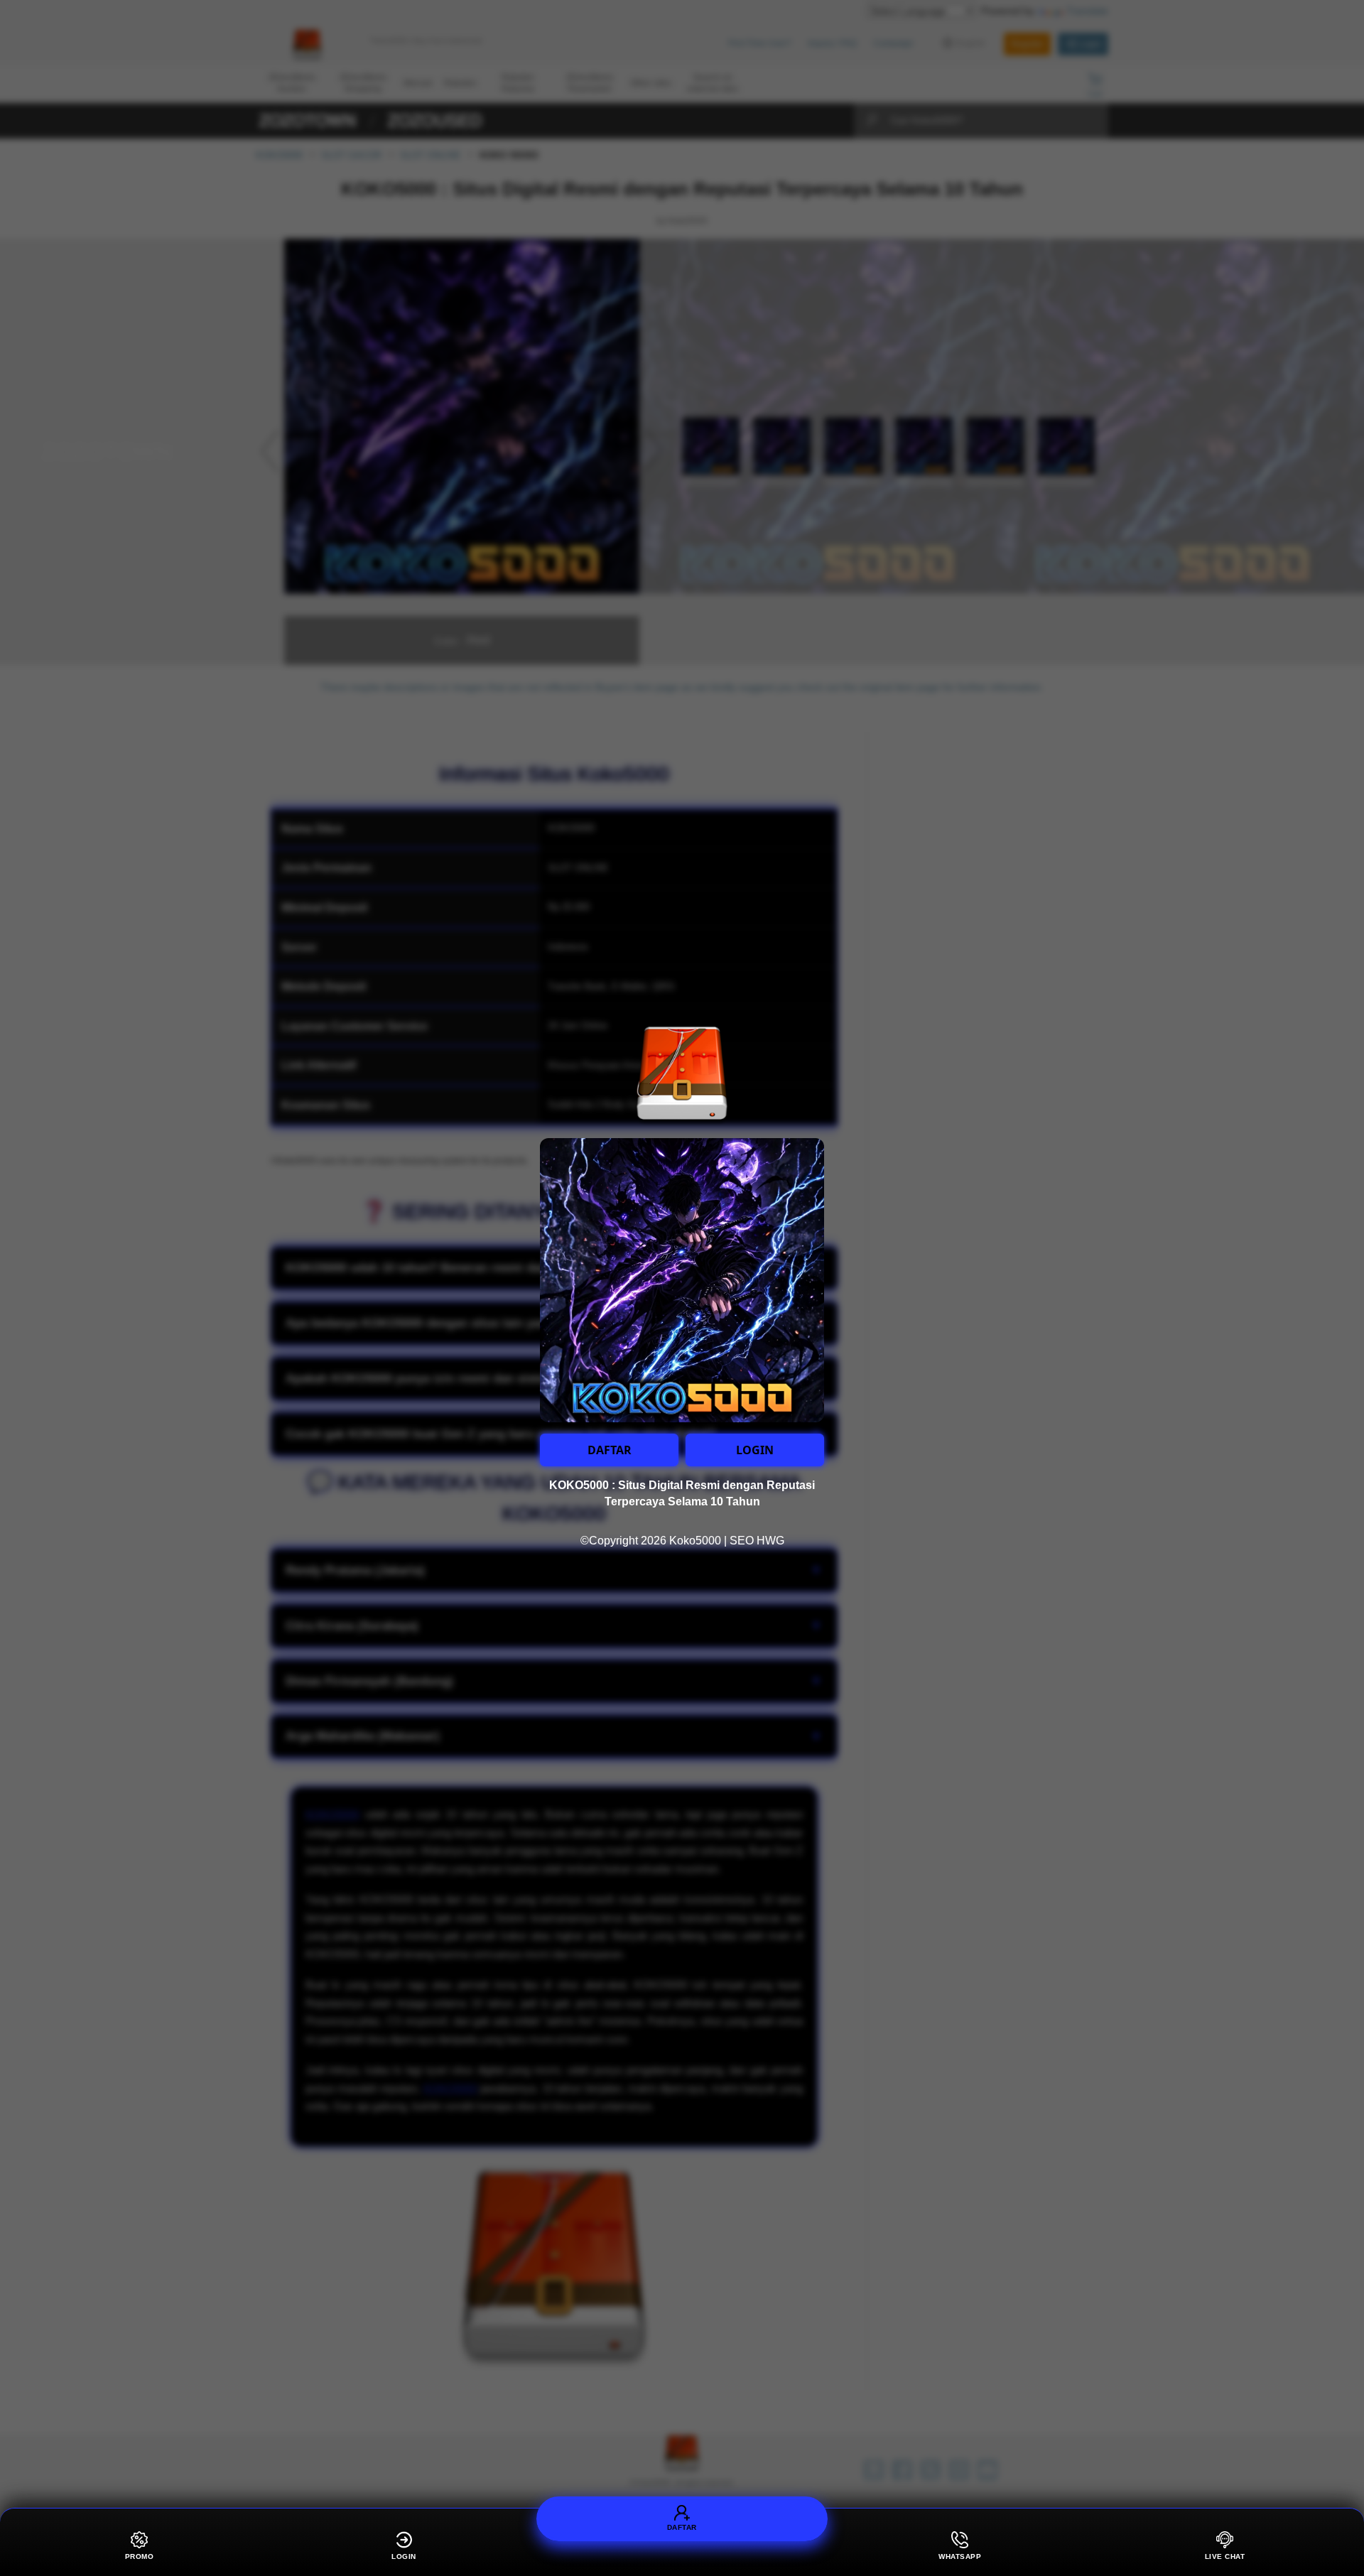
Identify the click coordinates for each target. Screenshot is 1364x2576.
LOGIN (755, 1450)
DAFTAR (610, 1450)
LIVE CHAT (1225, 2556)
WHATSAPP (960, 2556)
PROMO (140, 2556)
